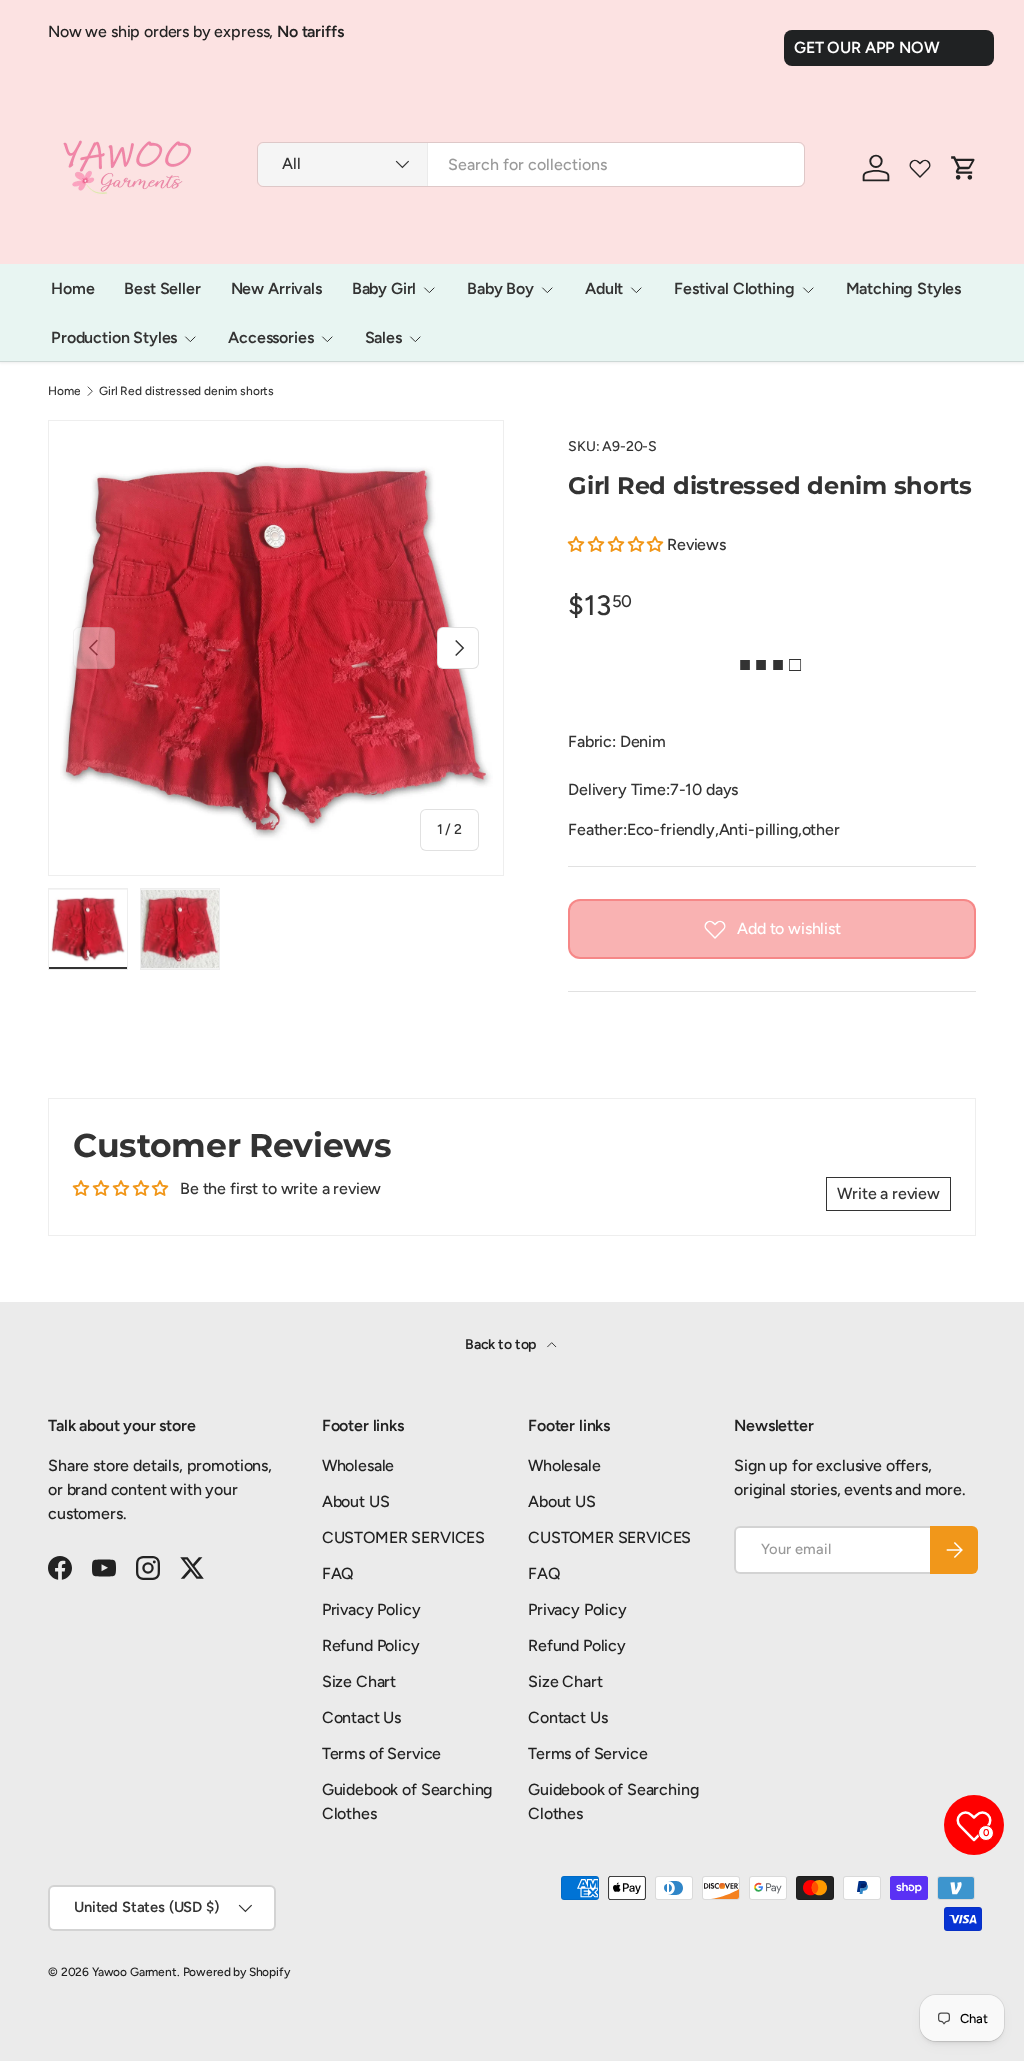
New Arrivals (276, 288)
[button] (615, 544)
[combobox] (531, 164)
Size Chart (359, 1681)
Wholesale (358, 1465)
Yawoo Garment (134, 1972)
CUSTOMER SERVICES (403, 1537)
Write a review (888, 1193)
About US (356, 1501)
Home (72, 288)
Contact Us (361, 1717)
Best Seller (162, 288)
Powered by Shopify (236, 1972)
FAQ (338, 1573)
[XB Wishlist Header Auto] (920, 168)
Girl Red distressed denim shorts (186, 391)
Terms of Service (381, 1753)
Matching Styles (904, 288)
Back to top (502, 1344)
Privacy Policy (371, 1609)
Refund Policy (371, 1645)
